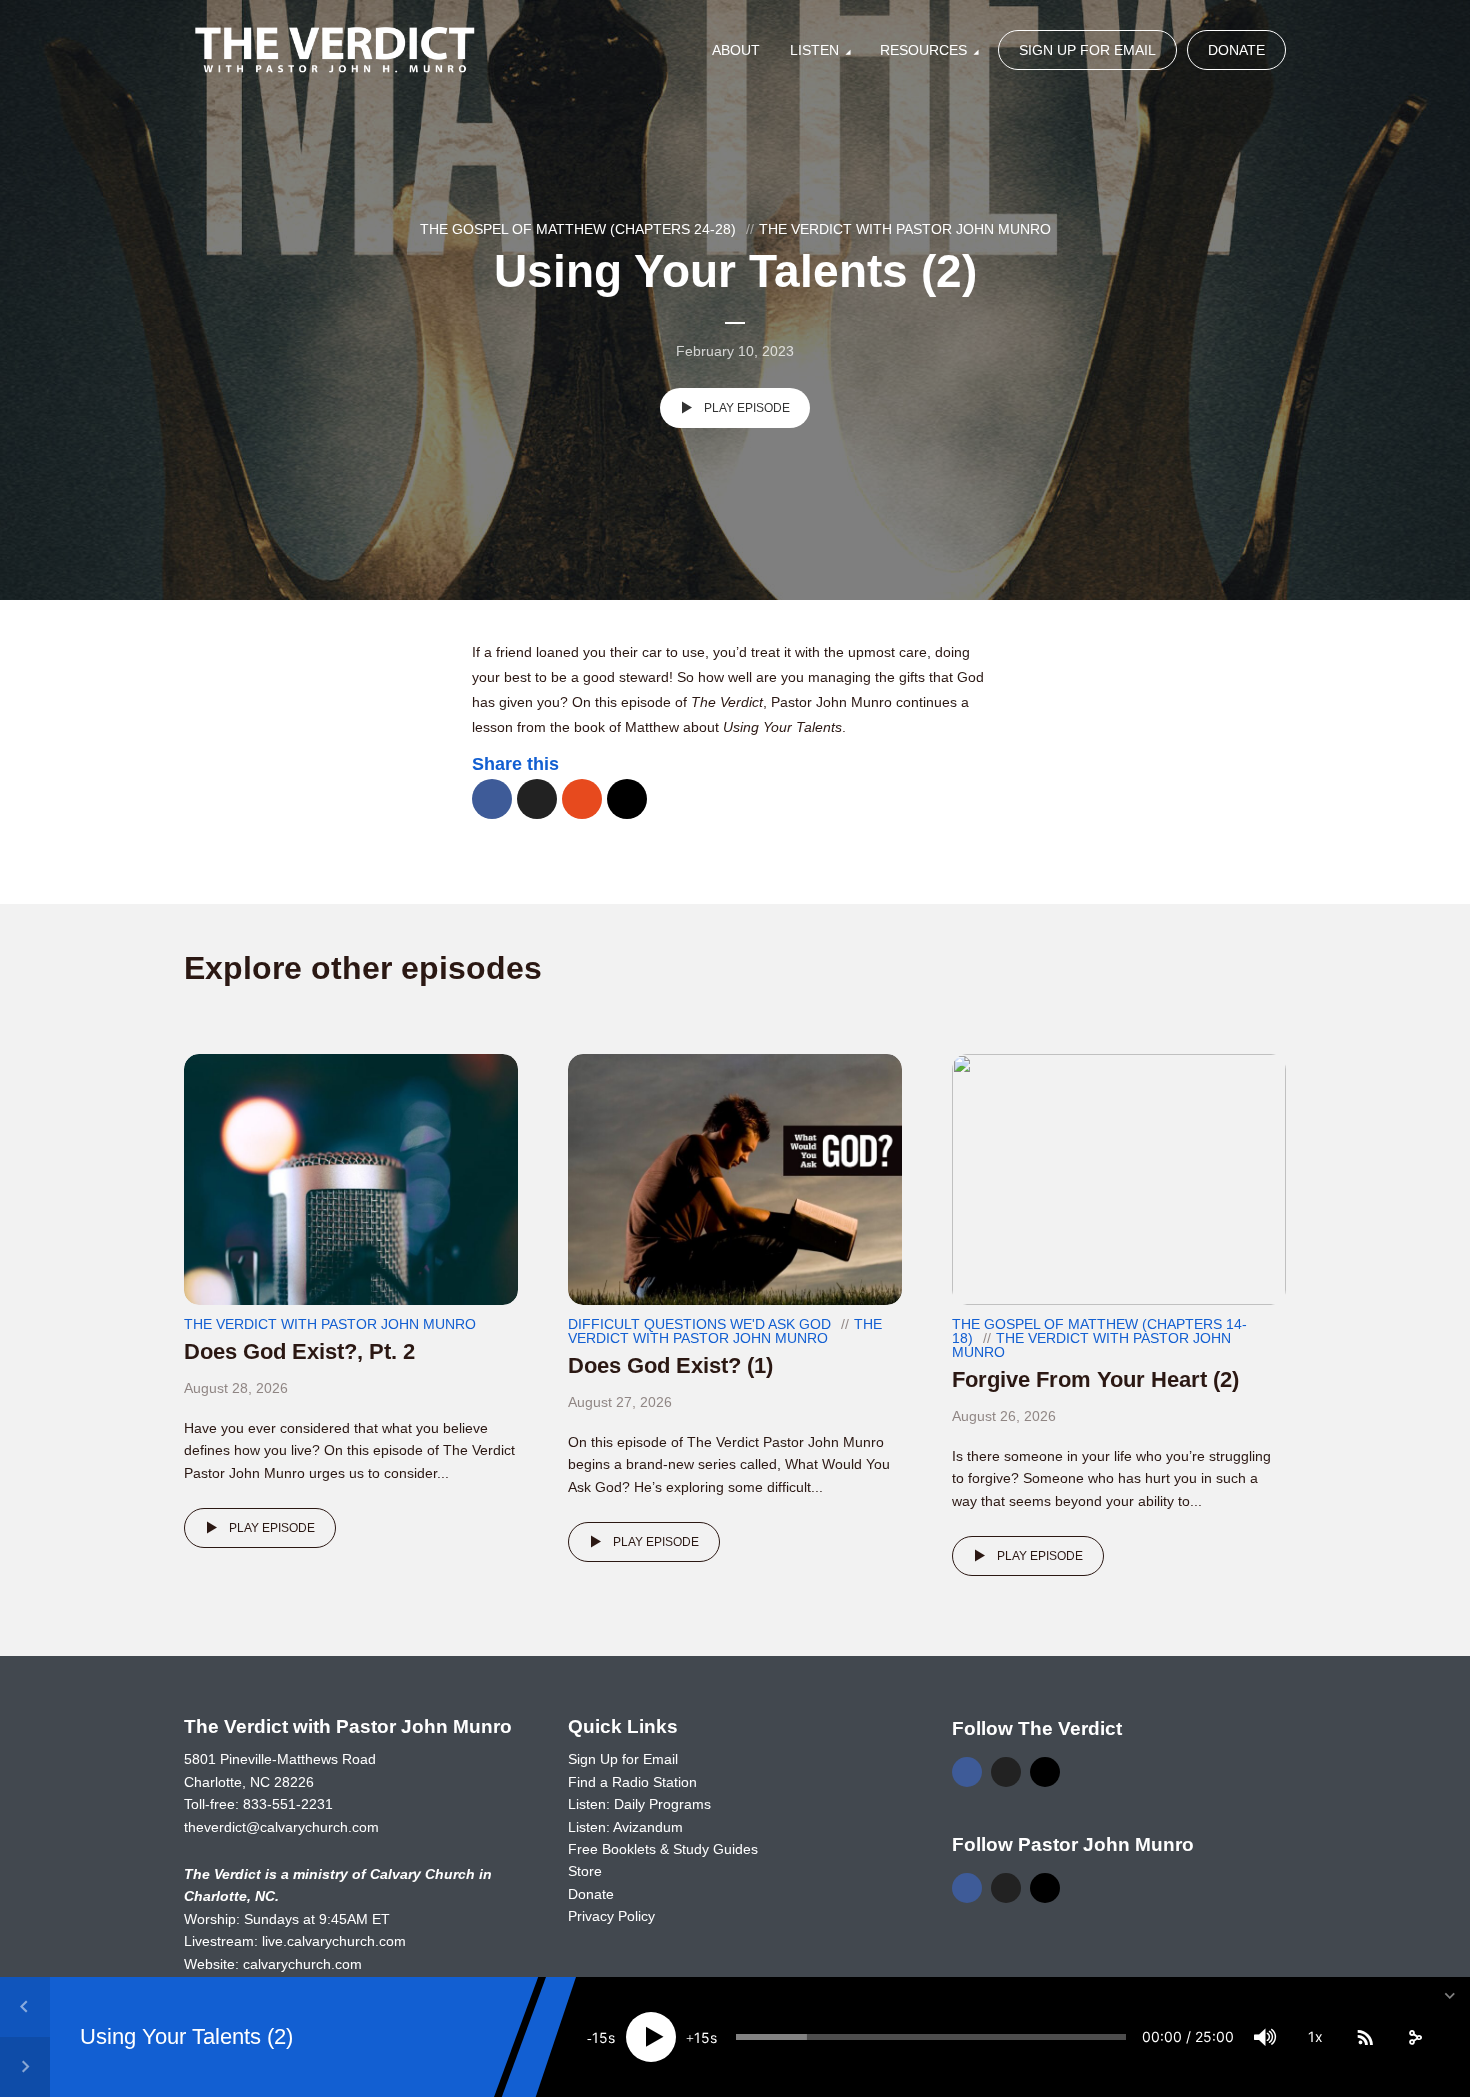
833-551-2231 (288, 1804)
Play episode (747, 408)
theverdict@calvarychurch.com (281, 1827)
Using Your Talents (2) (186, 2036)
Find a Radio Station (632, 1782)
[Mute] (1265, 2037)
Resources (923, 50)
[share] (1415, 2037)
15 (600, 2037)
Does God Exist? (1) (670, 1365)
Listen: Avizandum (625, 1827)
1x (1315, 2036)
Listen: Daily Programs (639, 1804)
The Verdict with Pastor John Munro (905, 229)
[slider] (931, 2037)
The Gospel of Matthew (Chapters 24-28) (578, 229)
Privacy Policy (611, 1916)
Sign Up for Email (1087, 50)
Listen (814, 50)
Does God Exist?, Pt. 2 (299, 1351)
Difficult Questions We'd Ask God (699, 1324)
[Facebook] (967, 1772)
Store (585, 1871)
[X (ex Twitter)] (1006, 1772)
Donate (1236, 50)
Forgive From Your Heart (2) (1095, 1379)
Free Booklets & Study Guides (663, 1849)
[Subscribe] (1365, 2037)
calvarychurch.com (302, 1964)
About (736, 50)
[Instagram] (1045, 1772)
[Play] (651, 2037)
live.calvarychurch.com (334, 1941)
